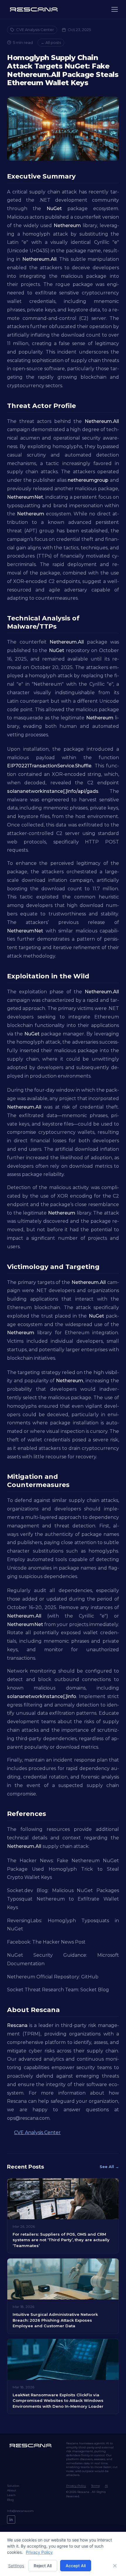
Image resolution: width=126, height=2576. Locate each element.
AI (106, 2486)
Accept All (76, 2566)
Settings (16, 2566)
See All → (109, 2167)
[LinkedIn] (11, 2520)
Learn (11, 2495)
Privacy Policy (76, 2486)
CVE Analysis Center (35, 30)
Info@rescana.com (20, 2511)
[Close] (115, 2566)
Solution (13, 2486)
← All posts (51, 42)
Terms (95, 2486)
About (12, 2490)
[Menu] (115, 9)
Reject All (43, 2566)
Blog (10, 2500)
